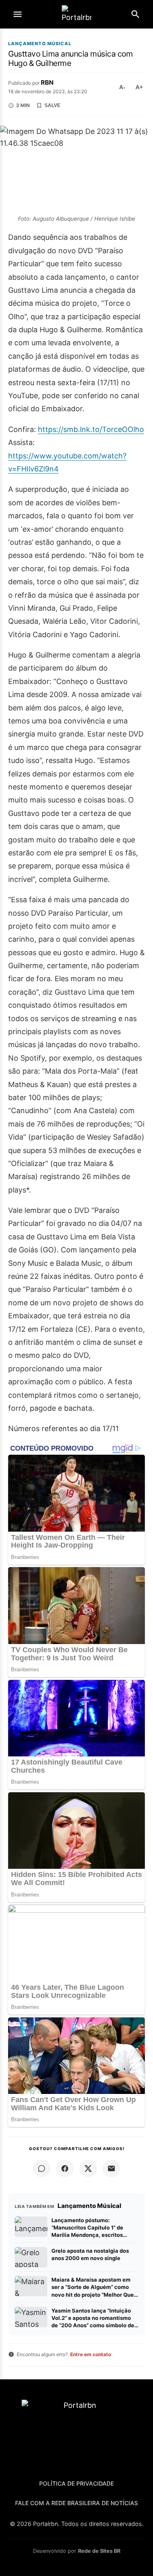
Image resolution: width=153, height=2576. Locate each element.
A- (122, 87)
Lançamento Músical (40, 44)
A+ (139, 87)
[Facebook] (65, 2168)
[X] (88, 2168)
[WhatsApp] (42, 2168)
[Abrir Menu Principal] (18, 14)
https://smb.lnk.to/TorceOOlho (91, 429)
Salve (52, 105)
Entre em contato (91, 2354)
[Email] (111, 2168)
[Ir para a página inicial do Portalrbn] (77, 14)
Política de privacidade (76, 2483)
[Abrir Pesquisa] (135, 14)
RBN (47, 82)
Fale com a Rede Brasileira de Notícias (76, 2503)
